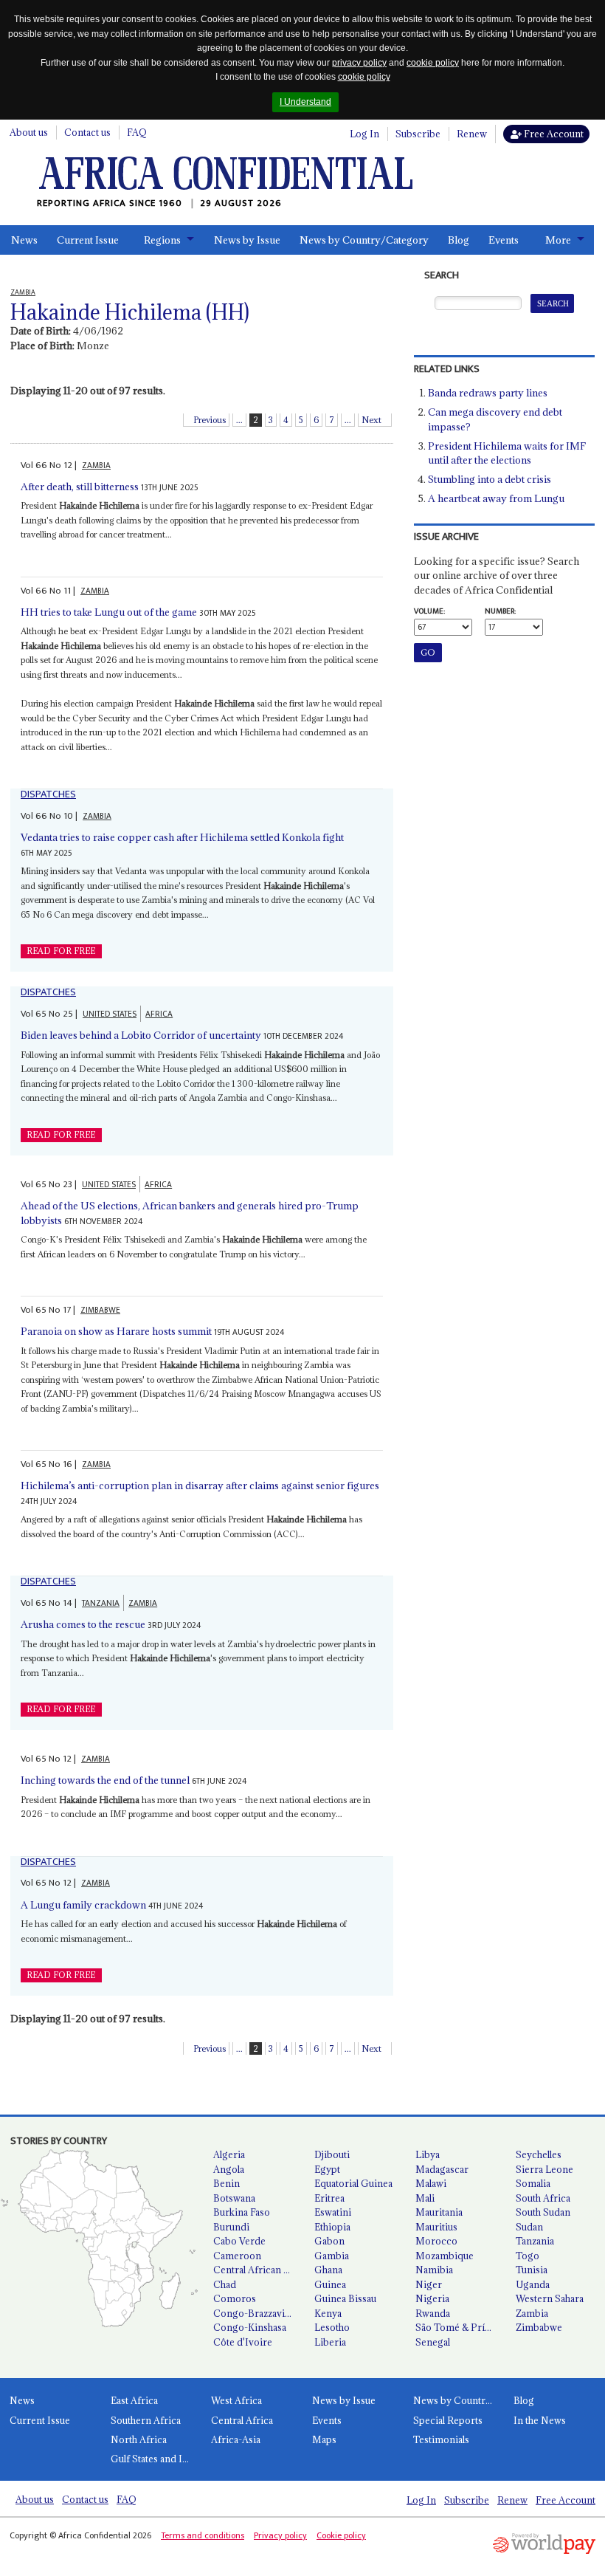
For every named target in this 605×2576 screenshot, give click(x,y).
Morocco (436, 2241)
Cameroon (237, 2256)
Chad (225, 2284)
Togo (528, 2256)
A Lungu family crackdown (83, 1905)
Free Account (553, 134)
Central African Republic (258, 2270)
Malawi (431, 2183)
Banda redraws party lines (488, 393)
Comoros (235, 2298)
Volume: (429, 611)
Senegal (433, 2342)
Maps (324, 2439)
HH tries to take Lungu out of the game (109, 612)
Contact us (87, 132)
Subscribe (418, 134)
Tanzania (535, 2241)
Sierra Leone (544, 2169)
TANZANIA (101, 1603)
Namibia (434, 2270)
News (24, 240)
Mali (425, 2198)
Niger (429, 2284)
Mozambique (445, 2256)
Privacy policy (280, 2535)
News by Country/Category (364, 240)
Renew (472, 134)
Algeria (229, 2154)
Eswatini (333, 2212)
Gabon (329, 2241)
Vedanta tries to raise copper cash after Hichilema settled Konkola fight (182, 837)
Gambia (332, 2256)
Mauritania (439, 2212)
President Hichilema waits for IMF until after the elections (507, 453)
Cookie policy (341, 2535)
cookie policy (433, 63)
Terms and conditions (203, 2535)
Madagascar (442, 2169)
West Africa (236, 2400)
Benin (227, 2183)
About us (29, 132)
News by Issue (247, 240)
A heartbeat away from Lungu (496, 498)
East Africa (134, 2400)
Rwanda (433, 2313)
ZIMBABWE (100, 1310)
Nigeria (432, 2298)
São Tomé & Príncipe (460, 2327)
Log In (364, 134)
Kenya (328, 2313)
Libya (428, 2154)
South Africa (543, 2198)
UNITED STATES (110, 1014)
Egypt (327, 2169)
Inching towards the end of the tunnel (105, 1780)
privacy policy (359, 63)
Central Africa (242, 2420)
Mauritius (436, 2227)
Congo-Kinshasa (250, 2327)
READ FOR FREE (61, 951)
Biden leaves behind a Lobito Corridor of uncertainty (141, 1035)
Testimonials (441, 2439)
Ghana (328, 2270)
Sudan (529, 2227)
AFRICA (159, 1014)
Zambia (532, 2313)
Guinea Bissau (345, 2298)
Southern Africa (146, 2420)
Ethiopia (332, 2227)
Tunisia (532, 2270)
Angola (229, 2169)
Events (504, 240)
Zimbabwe (539, 2327)
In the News (540, 2420)
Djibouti (332, 2154)
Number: (500, 611)
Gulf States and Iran (154, 2459)
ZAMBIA (96, 466)
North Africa (139, 2439)
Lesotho (332, 2327)
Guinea (330, 2284)
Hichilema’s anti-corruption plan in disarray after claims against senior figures (200, 1486)
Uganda (533, 2284)
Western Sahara (550, 2298)
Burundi (231, 2227)
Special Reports (448, 2420)
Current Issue (88, 240)
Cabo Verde (239, 2241)
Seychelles (539, 2154)
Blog (459, 240)
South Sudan (543, 2212)
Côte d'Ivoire (243, 2342)
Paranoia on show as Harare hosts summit (116, 1331)
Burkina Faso (242, 2212)
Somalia (533, 2183)
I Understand (305, 102)
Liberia (330, 2342)
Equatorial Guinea (353, 2183)
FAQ (137, 132)
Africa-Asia (236, 2439)
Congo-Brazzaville (254, 2313)
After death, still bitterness (80, 487)
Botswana (234, 2198)
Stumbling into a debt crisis (490, 479)
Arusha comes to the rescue (83, 1624)
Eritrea (329, 2198)
